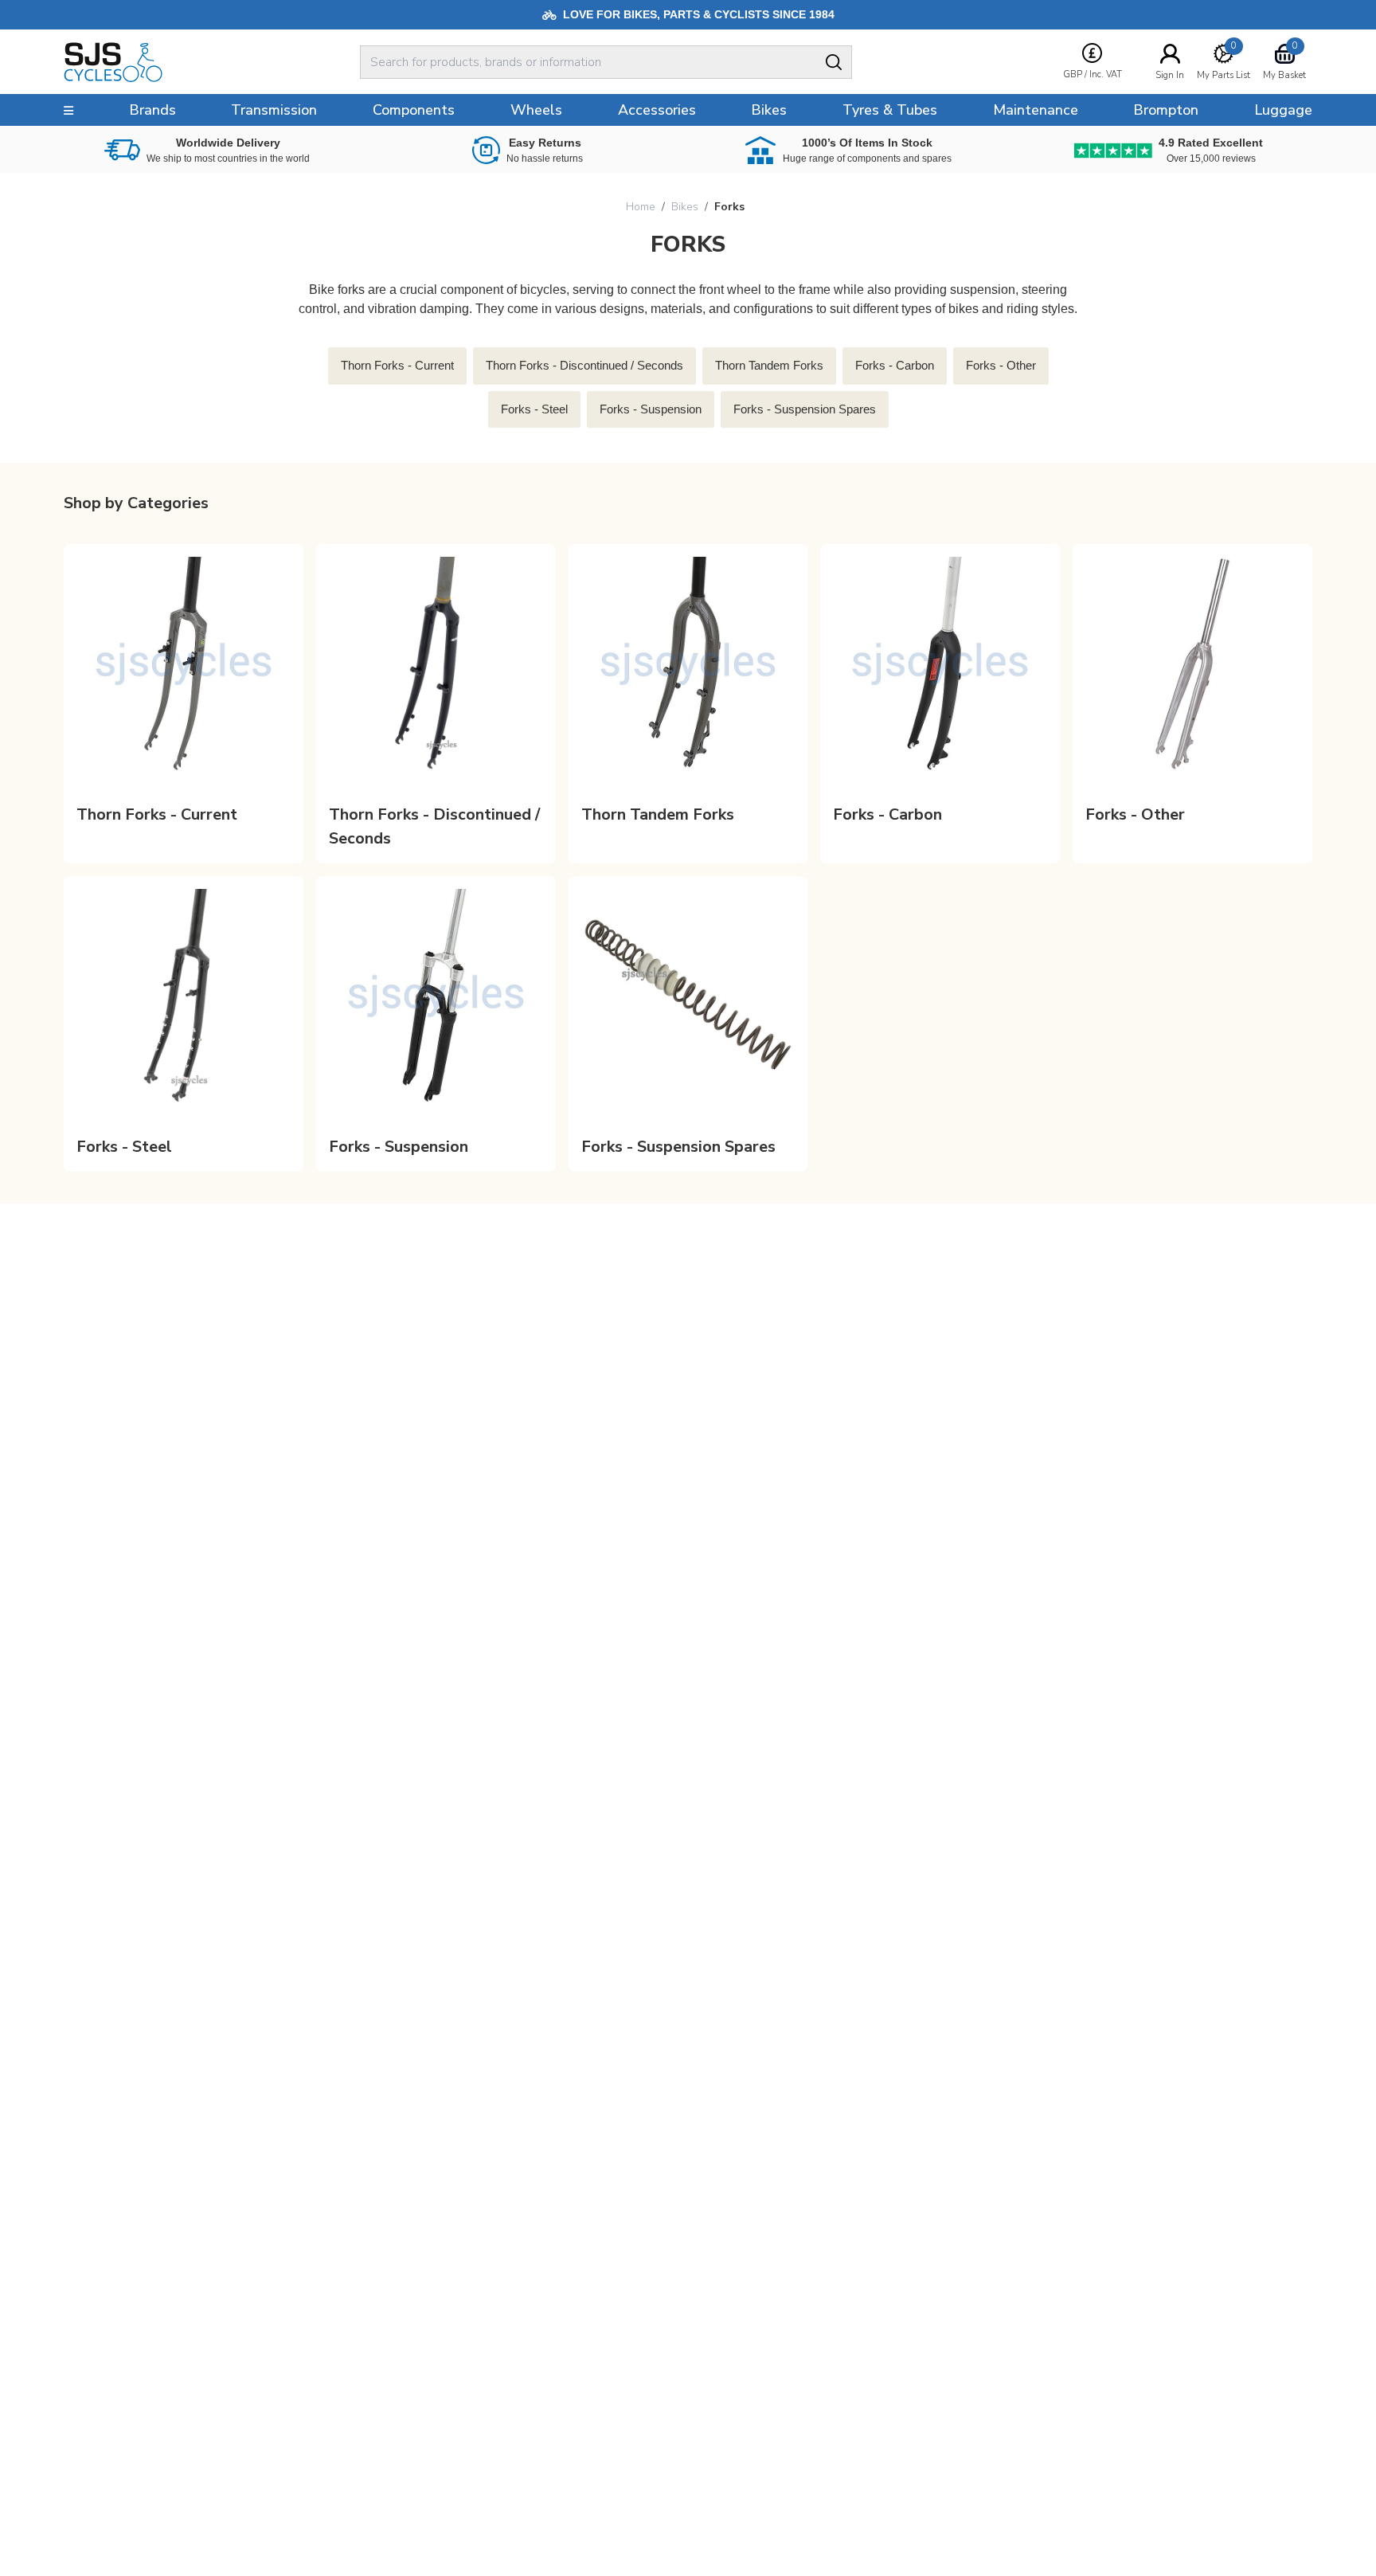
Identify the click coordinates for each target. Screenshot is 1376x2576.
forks (729, 207)
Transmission (274, 110)
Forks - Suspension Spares (678, 1147)
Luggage (1283, 110)
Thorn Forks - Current (157, 814)
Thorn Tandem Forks (658, 814)
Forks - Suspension (399, 1147)
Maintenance (1036, 110)
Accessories (657, 110)
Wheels (536, 110)
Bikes (685, 207)
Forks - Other (1135, 814)
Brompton (1166, 110)
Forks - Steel (124, 1147)
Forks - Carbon (887, 814)
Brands (152, 110)
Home (641, 207)
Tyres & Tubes (890, 110)
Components (414, 110)
